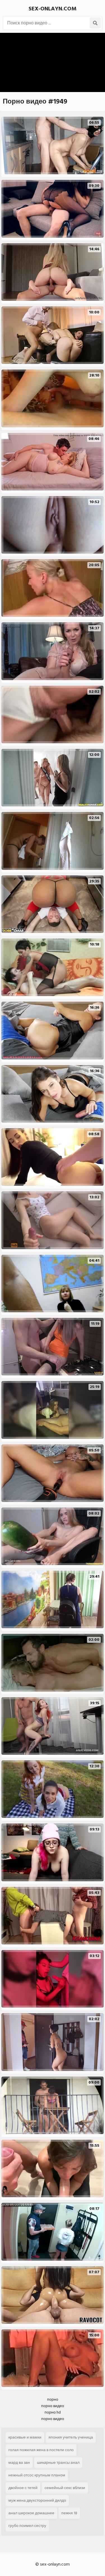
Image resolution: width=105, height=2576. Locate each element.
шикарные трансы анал (58, 2463)
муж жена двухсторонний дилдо (37, 2500)
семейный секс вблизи (65, 2488)
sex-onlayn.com (53, 9)
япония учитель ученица (71, 2437)
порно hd (53, 2412)
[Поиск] (95, 23)
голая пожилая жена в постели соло (41, 2450)
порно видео (53, 2406)
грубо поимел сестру (27, 2526)
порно (53, 2399)
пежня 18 (69, 2513)
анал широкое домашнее (31, 2513)
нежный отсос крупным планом (37, 2475)
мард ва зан (19, 2463)
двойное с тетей (23, 2488)
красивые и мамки (25, 2437)
